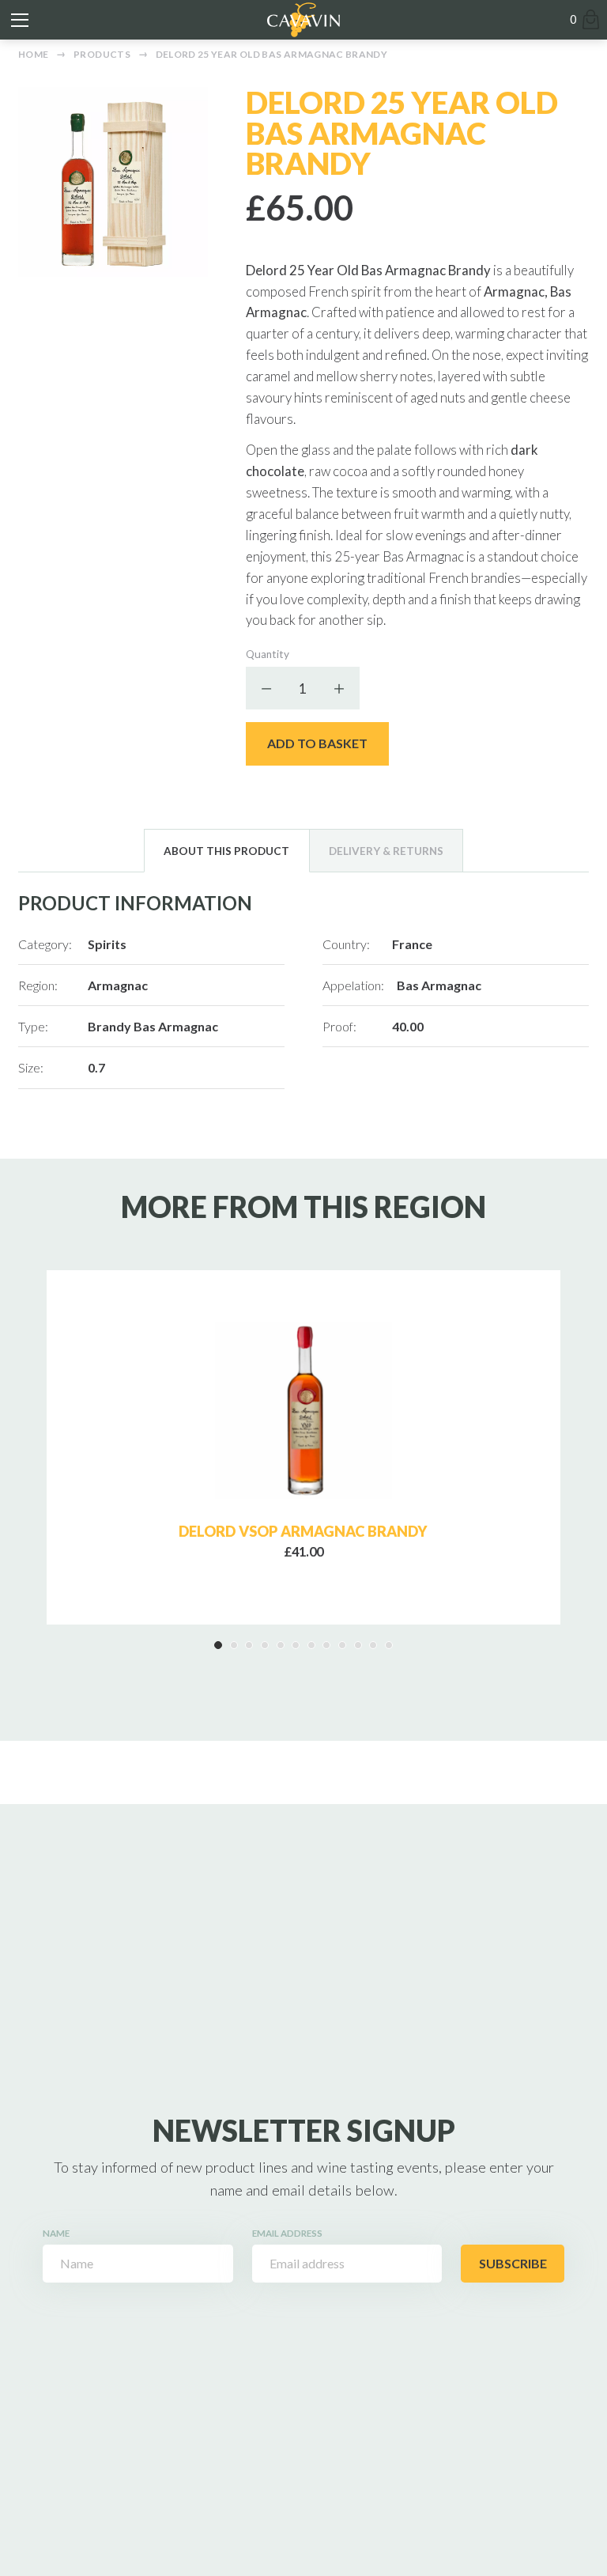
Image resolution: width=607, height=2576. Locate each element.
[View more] (303, 1410)
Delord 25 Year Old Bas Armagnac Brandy (272, 54)
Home (33, 54)
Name (56, 2233)
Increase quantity (338, 688)
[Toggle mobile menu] (20, 20)
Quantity (268, 654)
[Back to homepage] (303, 20)
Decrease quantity (267, 688)
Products (102, 54)
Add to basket (317, 743)
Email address (287, 2233)
